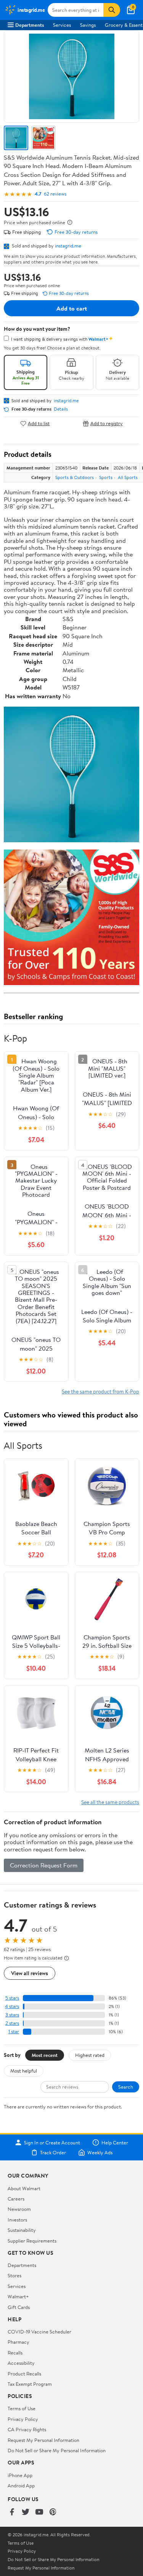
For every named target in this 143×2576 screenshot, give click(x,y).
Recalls (15, 2353)
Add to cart (72, 308)
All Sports (128, 477)
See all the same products (110, 1802)
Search (126, 2087)
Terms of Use (22, 2408)
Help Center (115, 2142)
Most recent (45, 2055)
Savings (88, 25)
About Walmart (24, 2188)
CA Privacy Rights (27, 2429)
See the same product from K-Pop (100, 1391)
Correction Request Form (44, 1865)
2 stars (12, 2023)
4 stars (12, 2006)
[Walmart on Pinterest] (53, 2512)
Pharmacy (18, 2342)
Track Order (53, 2152)
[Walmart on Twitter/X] (26, 2512)
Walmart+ (18, 2296)
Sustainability (22, 2230)
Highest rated (90, 2055)
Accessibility (21, 2363)
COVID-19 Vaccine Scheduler (39, 2332)
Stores (14, 2275)
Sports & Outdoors (75, 477)
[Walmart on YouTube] (39, 2512)
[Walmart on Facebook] (12, 2512)
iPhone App (20, 2475)
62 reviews (55, 194)
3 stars (12, 2015)
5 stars (12, 1998)
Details (61, 409)
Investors (17, 2220)
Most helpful (24, 2071)
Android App (21, 2485)
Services (62, 25)
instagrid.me (68, 246)
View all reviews (30, 1973)
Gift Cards (19, 2307)
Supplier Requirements (32, 2241)
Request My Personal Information (43, 2440)
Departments (30, 25)
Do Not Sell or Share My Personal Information (57, 2450)
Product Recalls (24, 2374)
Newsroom (19, 2209)
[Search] (112, 10)
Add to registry (107, 423)
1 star (14, 2032)
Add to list (39, 423)
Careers (16, 2199)
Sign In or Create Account (52, 2142)
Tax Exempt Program (30, 2384)
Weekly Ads (100, 2152)
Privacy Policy (23, 2419)
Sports (106, 477)
